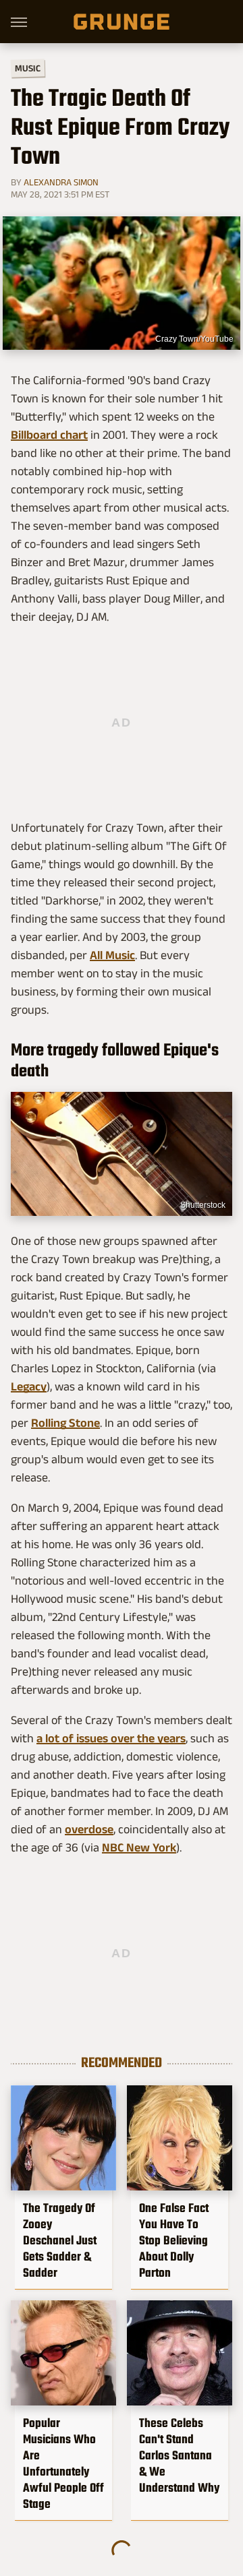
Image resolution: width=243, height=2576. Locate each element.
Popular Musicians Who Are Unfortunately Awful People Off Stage (63, 2463)
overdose (89, 1829)
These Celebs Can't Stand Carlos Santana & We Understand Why (179, 2455)
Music (28, 68)
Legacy (29, 1386)
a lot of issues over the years (111, 1738)
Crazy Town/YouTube (194, 339)
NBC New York (139, 1847)
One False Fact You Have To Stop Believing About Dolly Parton (174, 2240)
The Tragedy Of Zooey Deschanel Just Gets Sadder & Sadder (60, 2240)
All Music (112, 955)
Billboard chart (49, 435)
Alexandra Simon (61, 182)
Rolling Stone (65, 1423)
